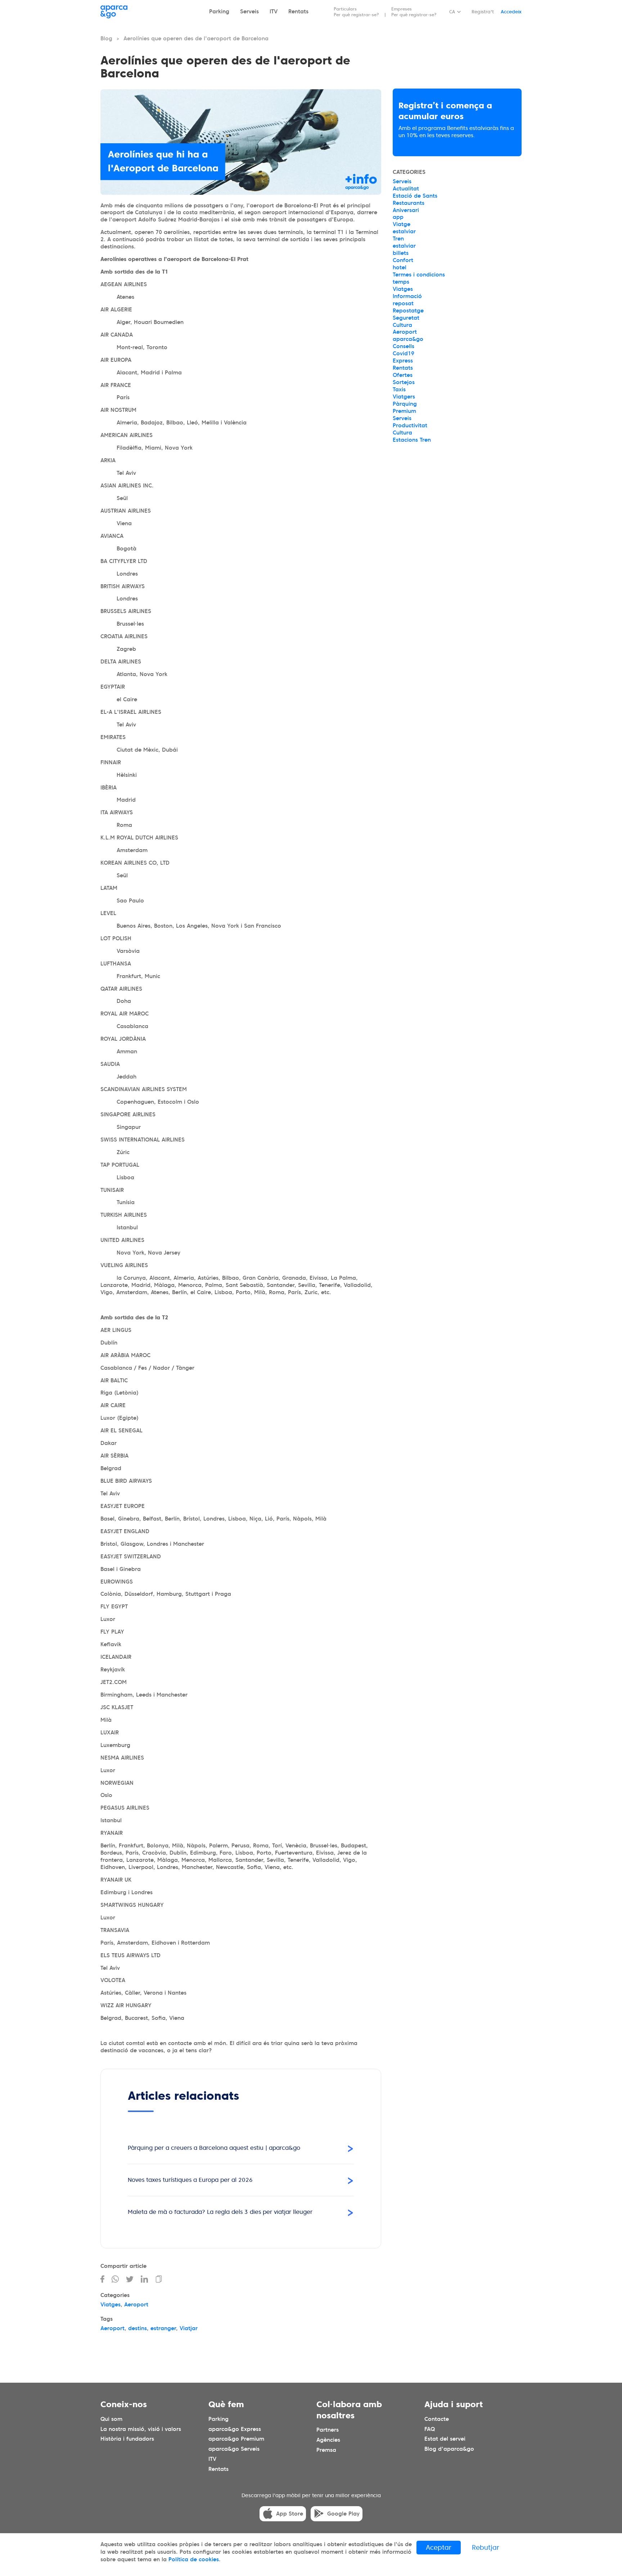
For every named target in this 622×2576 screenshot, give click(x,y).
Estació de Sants (415, 196)
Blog (106, 39)
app (398, 217)
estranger (163, 2328)
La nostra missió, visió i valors (141, 2429)
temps (401, 282)
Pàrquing (405, 404)
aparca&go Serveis (234, 2449)
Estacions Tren (412, 440)
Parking (219, 12)
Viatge (402, 224)
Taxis (399, 389)
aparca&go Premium (236, 2439)
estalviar (404, 231)
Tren (398, 239)
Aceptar (439, 2547)
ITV (274, 12)
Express (403, 361)
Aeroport (136, 2305)
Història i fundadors (127, 2439)
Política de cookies (194, 2559)
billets (401, 253)
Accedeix (511, 12)
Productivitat (410, 425)
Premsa (326, 2450)
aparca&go (408, 339)
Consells (404, 346)
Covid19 (404, 353)
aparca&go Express (235, 2429)
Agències (328, 2440)
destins (138, 2328)
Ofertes (403, 375)
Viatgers (404, 397)
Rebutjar (486, 2547)
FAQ (430, 2429)
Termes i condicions (419, 275)
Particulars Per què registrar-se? (356, 12)
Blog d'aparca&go (449, 2449)
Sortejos (404, 382)
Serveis (249, 12)
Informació (407, 296)
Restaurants (409, 203)
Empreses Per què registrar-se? (414, 12)
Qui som (111, 2419)
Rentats (298, 12)
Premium (404, 411)
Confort (403, 260)
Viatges (111, 2305)
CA (452, 12)
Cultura (402, 325)
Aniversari (406, 210)
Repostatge (408, 311)
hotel (400, 267)
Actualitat (406, 189)
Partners (328, 2430)
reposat (403, 303)
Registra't (483, 12)
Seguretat (406, 318)
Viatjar (189, 2328)
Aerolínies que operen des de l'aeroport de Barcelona (196, 39)
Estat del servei (445, 2439)
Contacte (437, 2419)
